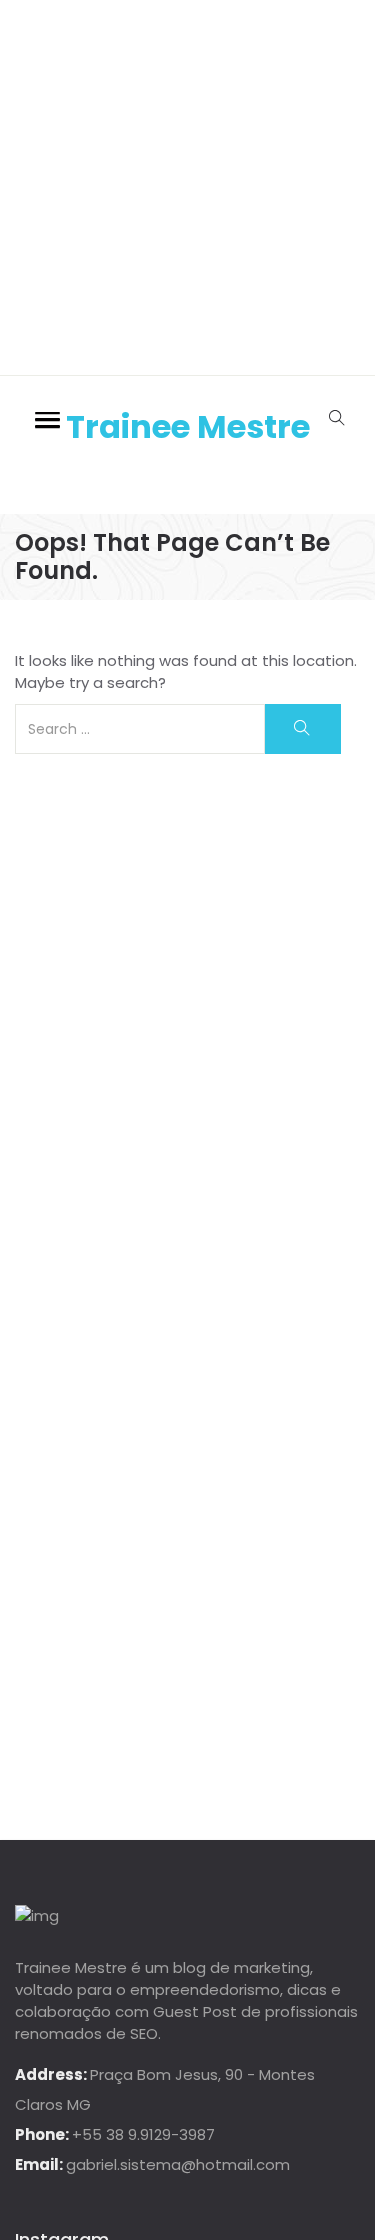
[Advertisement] (187, 187)
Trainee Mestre (188, 426)
